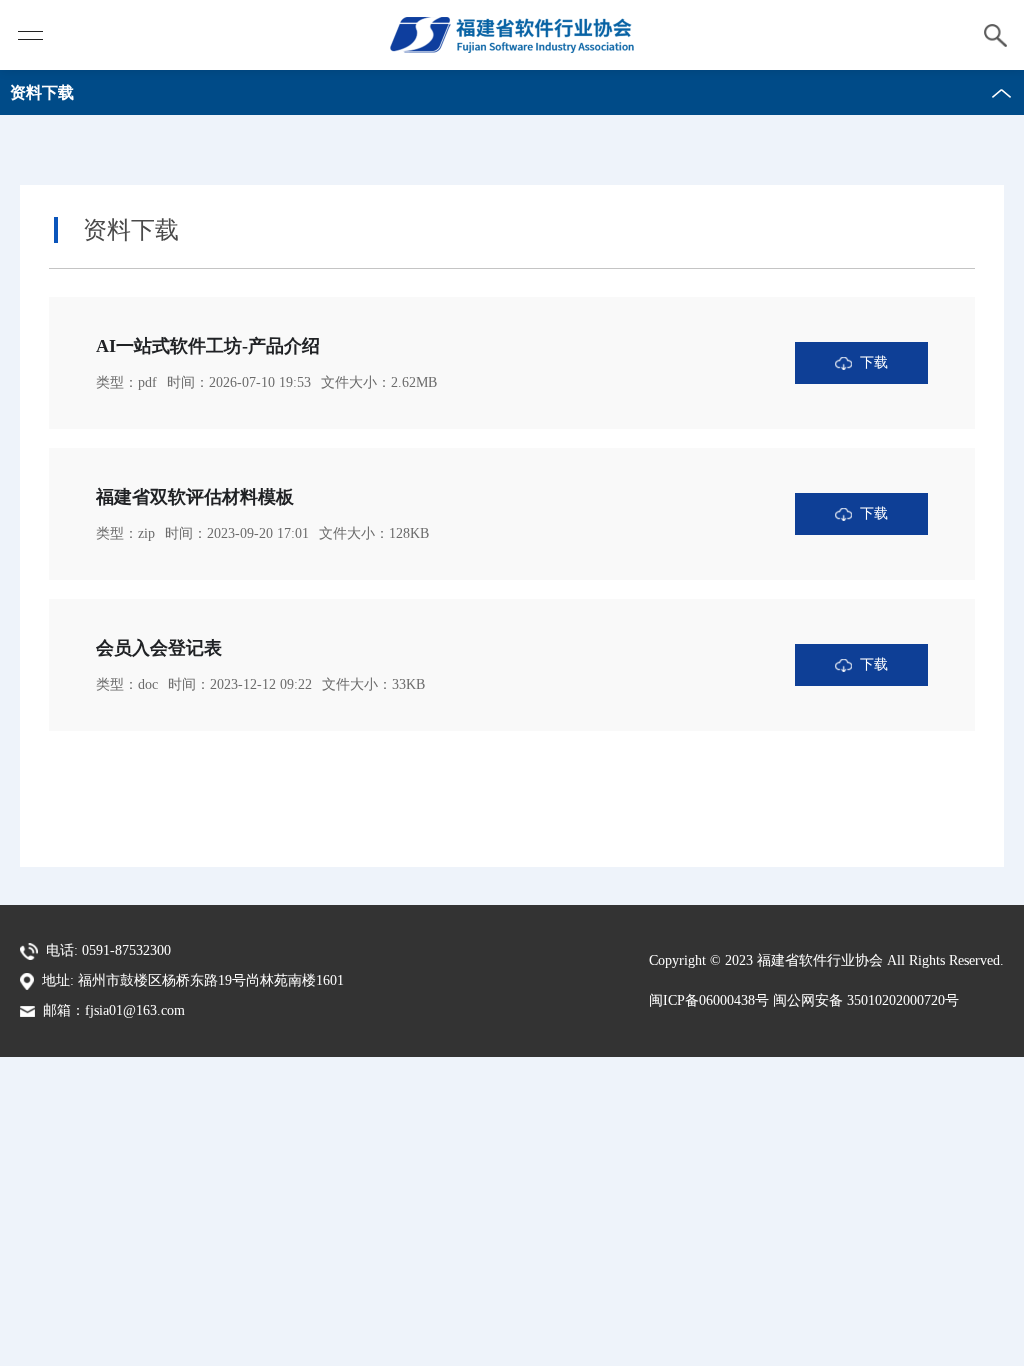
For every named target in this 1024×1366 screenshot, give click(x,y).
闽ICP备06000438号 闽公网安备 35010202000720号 (804, 1000)
